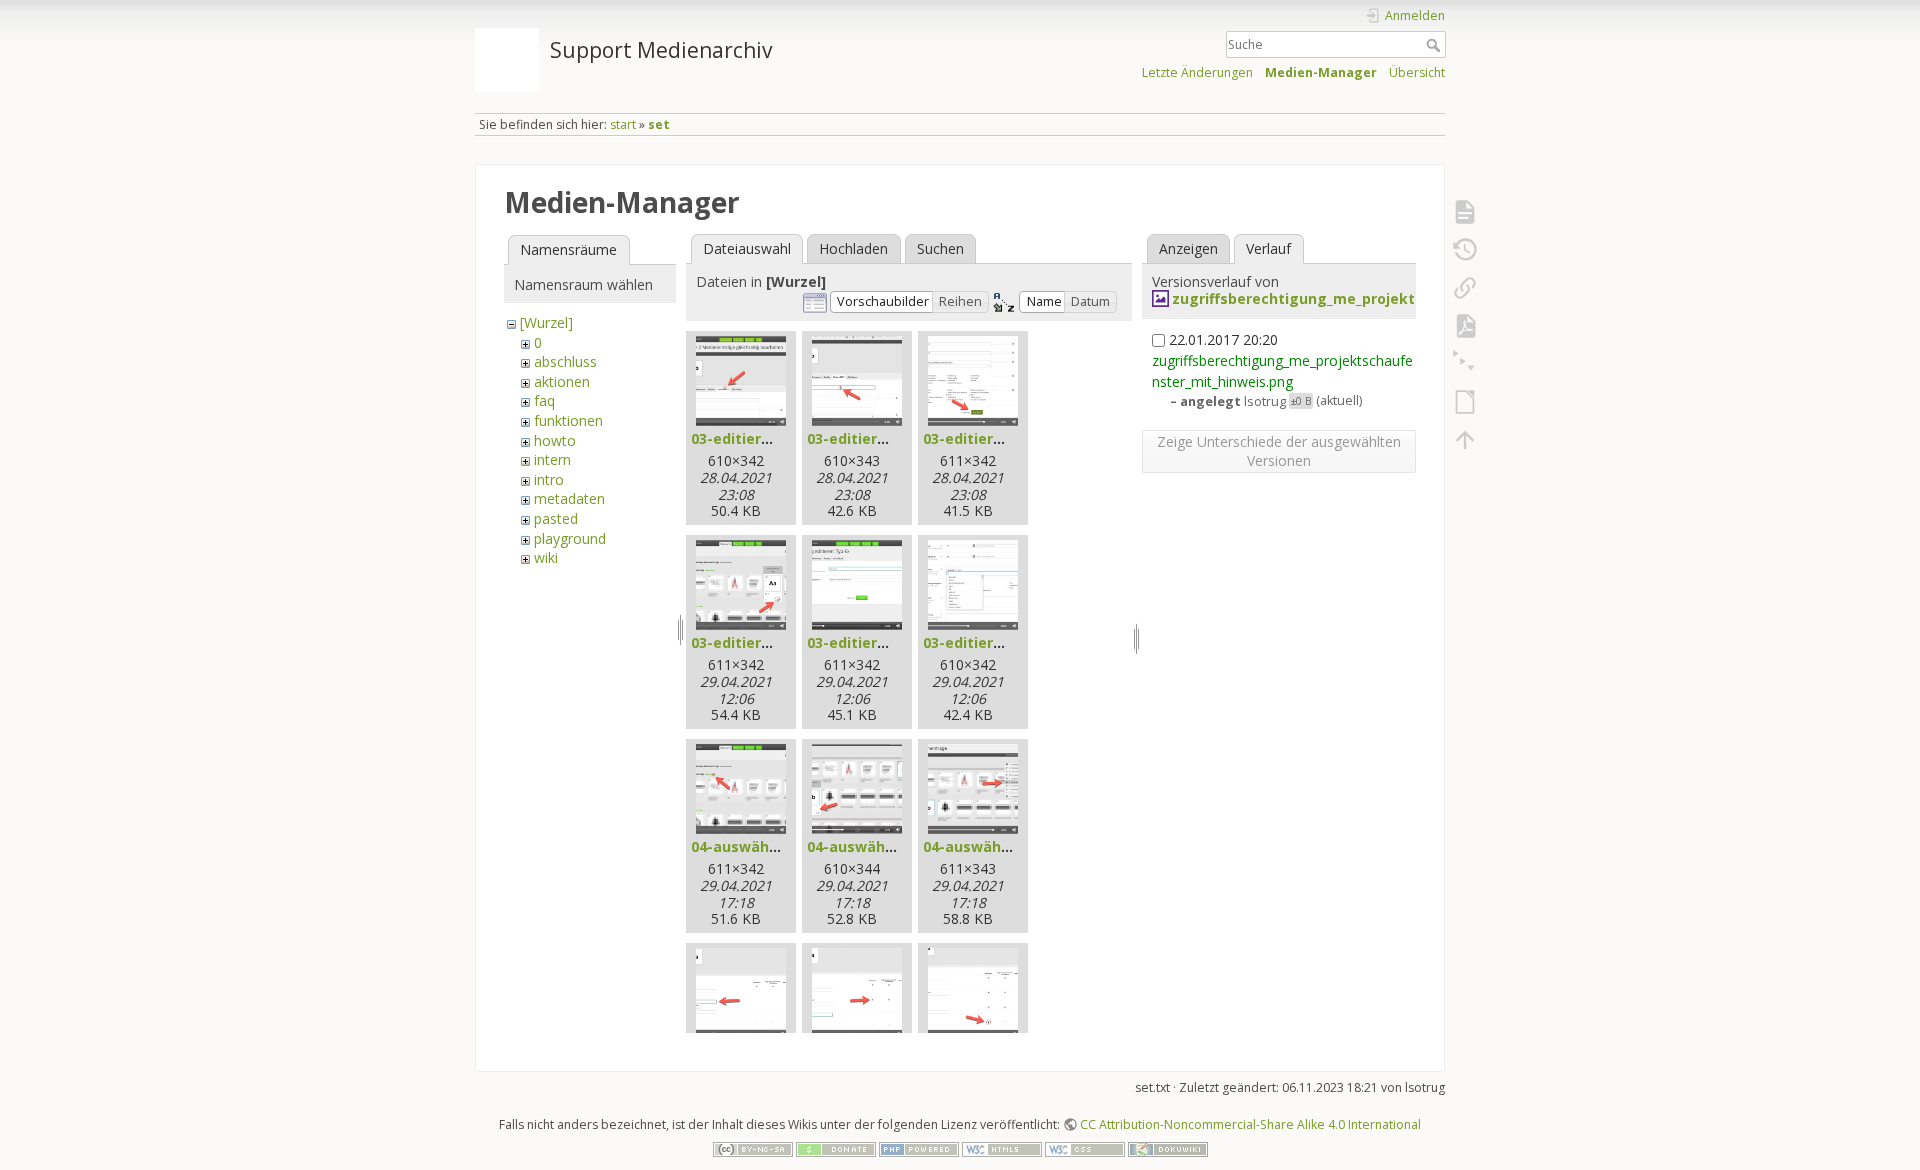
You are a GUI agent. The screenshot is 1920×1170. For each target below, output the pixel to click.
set (659, 124)
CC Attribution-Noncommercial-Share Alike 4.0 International (1250, 1124)
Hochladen (853, 248)
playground (570, 538)
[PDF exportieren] (1465, 326)
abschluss (565, 361)
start (623, 124)
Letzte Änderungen (1197, 72)
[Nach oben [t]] (1465, 440)
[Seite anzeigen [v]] (1465, 212)
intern (552, 459)
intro (549, 479)
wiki (546, 557)
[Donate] (836, 1147)
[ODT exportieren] (1465, 402)
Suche (1435, 45)
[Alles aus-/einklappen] (1465, 364)
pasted (556, 518)
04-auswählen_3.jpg (993, 846)
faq (544, 400)
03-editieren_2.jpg (871, 438)
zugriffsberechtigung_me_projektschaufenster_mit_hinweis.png (1404, 298)
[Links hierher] (1465, 288)
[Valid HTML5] (1002, 1147)
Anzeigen (1188, 248)
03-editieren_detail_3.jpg (1011, 642)
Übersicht (1417, 72)
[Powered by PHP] (919, 1147)
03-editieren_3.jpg (987, 438)
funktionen (568, 420)
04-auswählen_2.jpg (877, 846)
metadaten (569, 498)
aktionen (562, 381)
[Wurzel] (546, 322)
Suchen (940, 248)
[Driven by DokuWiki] (1168, 1147)
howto (555, 440)
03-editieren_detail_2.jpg (895, 642)
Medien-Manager (1321, 72)
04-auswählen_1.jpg (761, 846)
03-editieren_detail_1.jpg (779, 642)
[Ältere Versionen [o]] (1465, 250)
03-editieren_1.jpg (755, 438)
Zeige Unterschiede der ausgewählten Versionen (1279, 451)
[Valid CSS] (1085, 1147)
